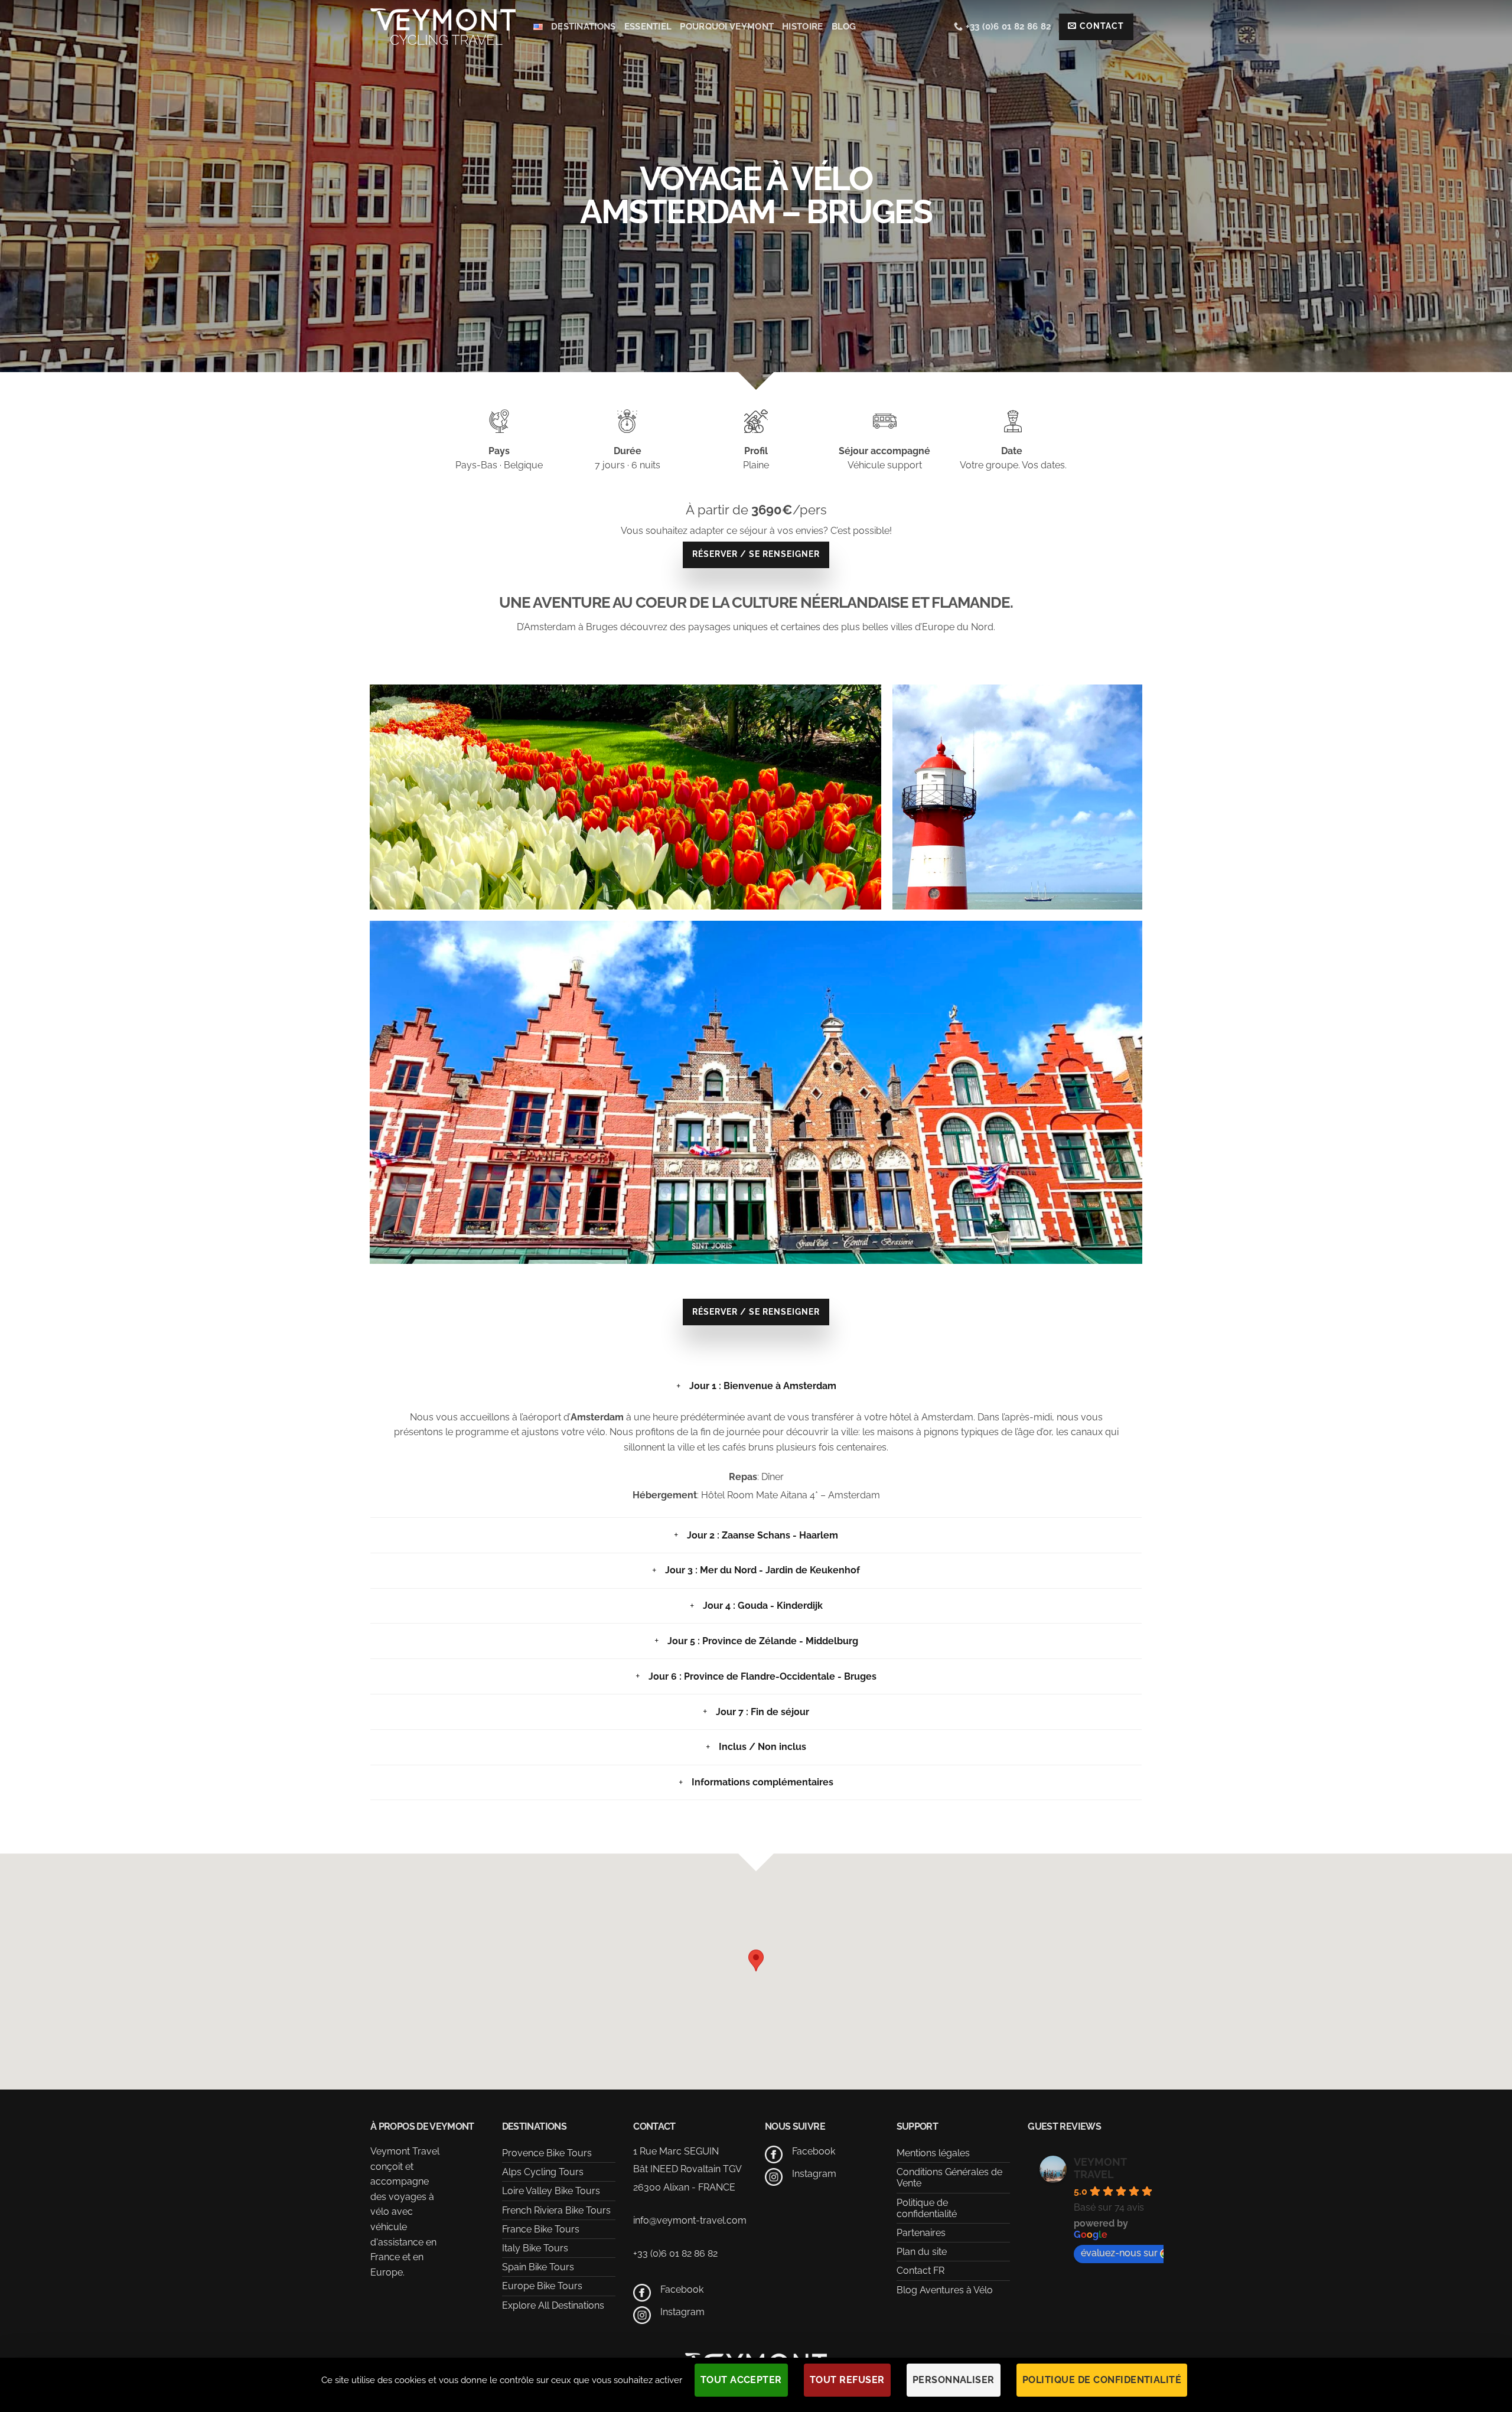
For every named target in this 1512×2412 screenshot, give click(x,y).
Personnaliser (954, 2380)
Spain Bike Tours (538, 2267)
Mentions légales (933, 2153)
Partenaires (921, 2233)
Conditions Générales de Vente (949, 2178)
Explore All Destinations (553, 2305)
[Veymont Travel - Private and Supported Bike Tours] (443, 26)
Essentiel (648, 27)
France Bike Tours (541, 2229)
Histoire (802, 27)
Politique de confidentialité (927, 2208)
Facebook (682, 2289)
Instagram (682, 2312)
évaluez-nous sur (1119, 2253)
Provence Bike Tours (547, 2153)
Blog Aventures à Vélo (945, 2290)
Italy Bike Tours (535, 2248)
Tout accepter (741, 2380)
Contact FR (920, 2271)
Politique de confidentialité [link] (1102, 2380)
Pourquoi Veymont (727, 27)
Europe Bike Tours (542, 2286)
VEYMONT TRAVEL (1100, 2168)
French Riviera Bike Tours (556, 2210)
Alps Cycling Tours (543, 2172)
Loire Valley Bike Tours (551, 2191)
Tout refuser (847, 2380)
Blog (844, 27)
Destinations (584, 27)
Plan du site (922, 2252)
